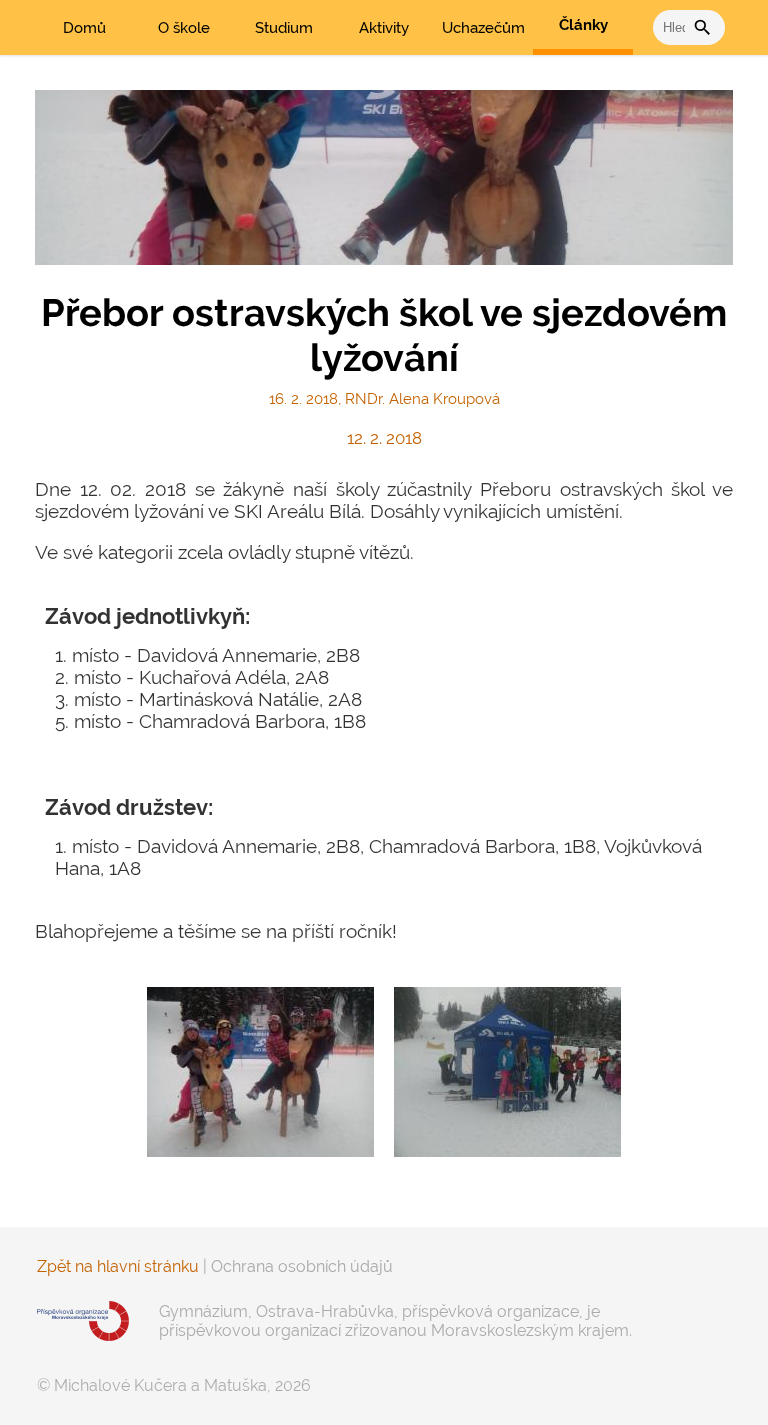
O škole (184, 28)
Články (583, 25)
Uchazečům (483, 28)
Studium (284, 28)
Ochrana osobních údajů (302, 1266)
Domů (84, 28)
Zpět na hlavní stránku (118, 1266)
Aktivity (384, 28)
